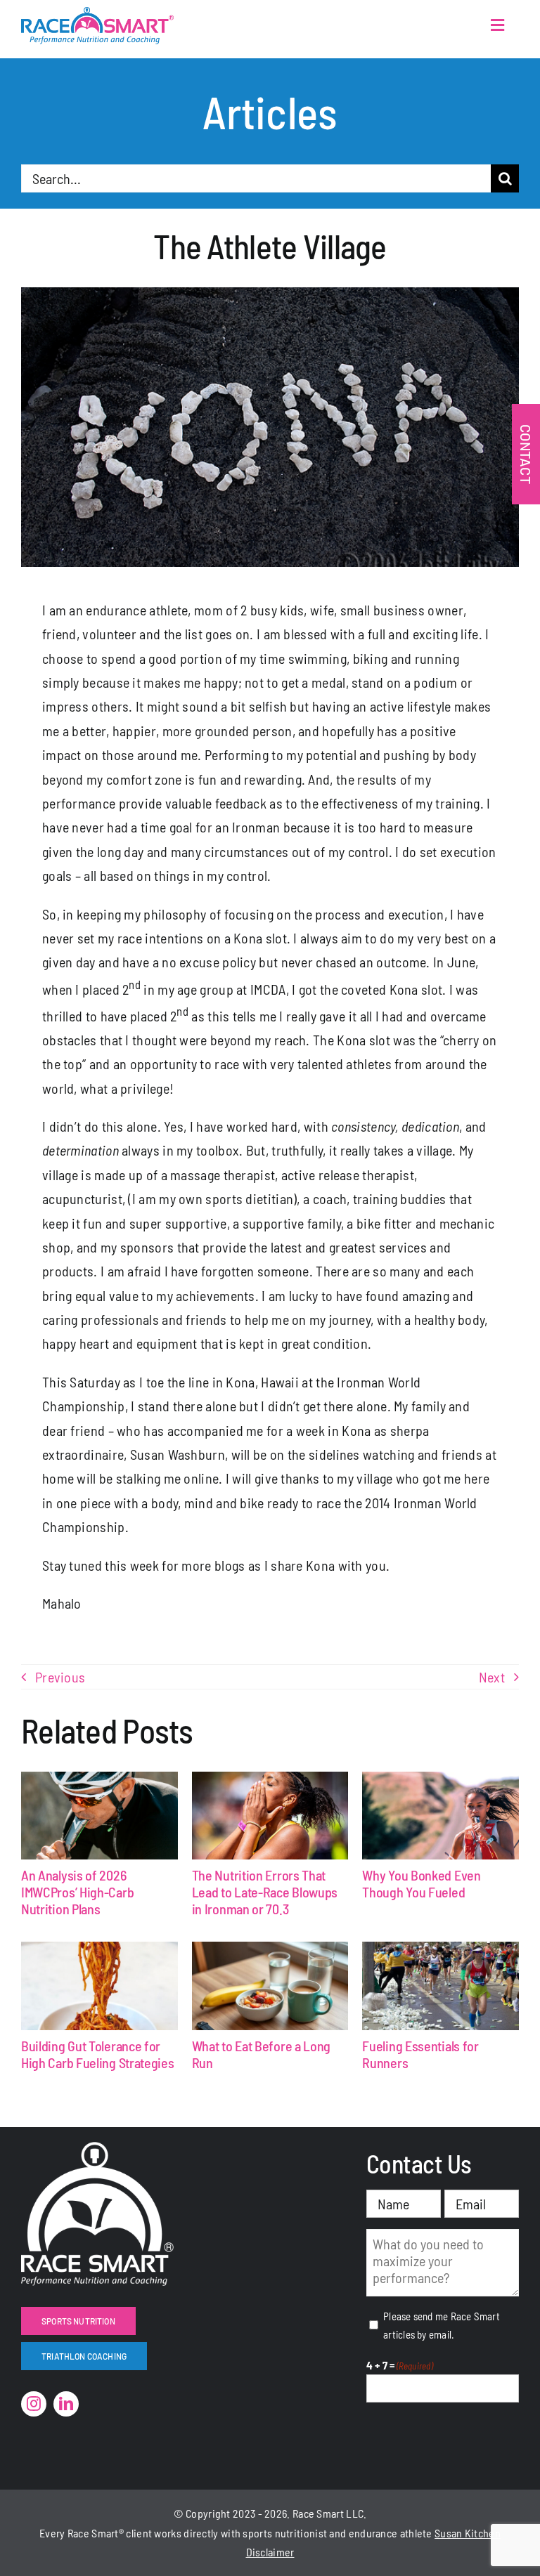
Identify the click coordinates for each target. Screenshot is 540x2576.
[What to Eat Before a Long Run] (270, 1986)
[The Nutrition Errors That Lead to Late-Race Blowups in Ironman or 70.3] (270, 1816)
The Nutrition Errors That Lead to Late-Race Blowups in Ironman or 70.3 (265, 1892)
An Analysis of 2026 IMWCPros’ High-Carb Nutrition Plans (77, 1892)
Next (492, 1677)
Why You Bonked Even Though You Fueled (421, 1883)
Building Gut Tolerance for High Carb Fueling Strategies (98, 2054)
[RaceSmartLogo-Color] (97, 14)
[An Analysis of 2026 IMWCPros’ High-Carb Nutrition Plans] (99, 1816)
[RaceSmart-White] (97, 2149)
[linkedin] (66, 2404)
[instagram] (34, 2404)
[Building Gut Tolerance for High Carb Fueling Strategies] (99, 1986)
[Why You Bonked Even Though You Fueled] (441, 1816)
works (168, 2533)
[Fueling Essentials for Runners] (441, 1986)
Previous (60, 1677)
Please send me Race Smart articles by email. (442, 2325)
